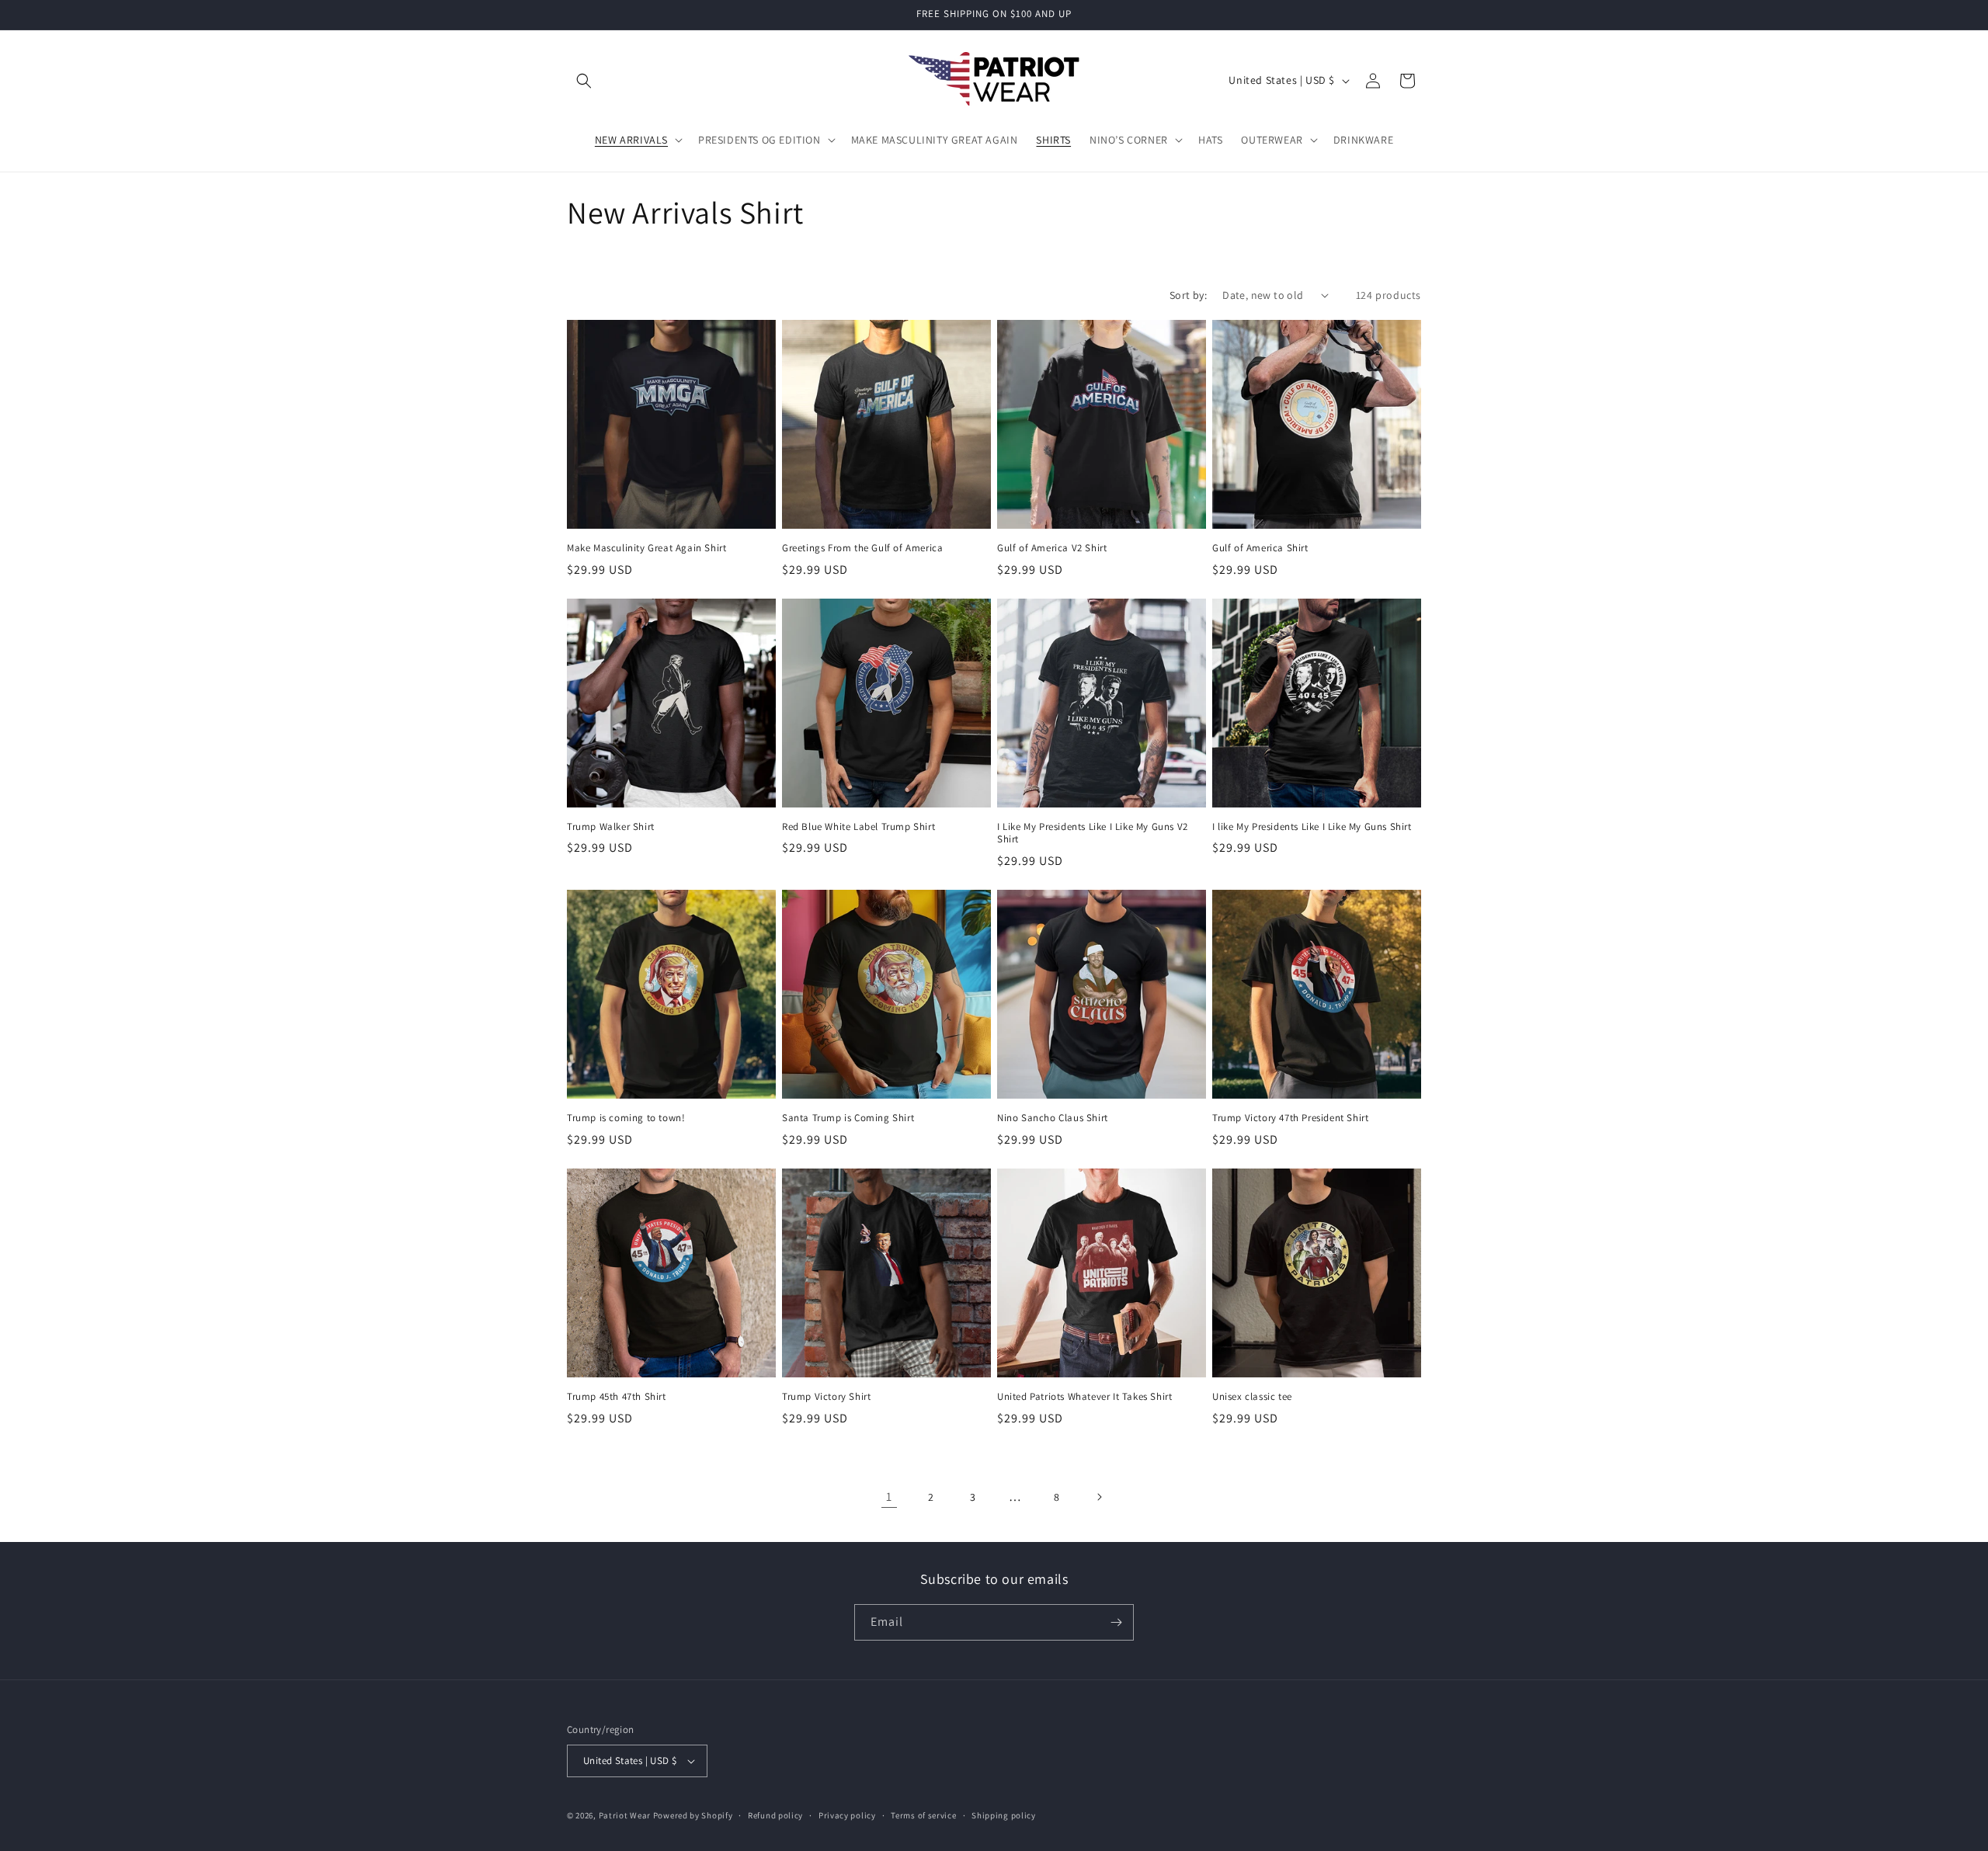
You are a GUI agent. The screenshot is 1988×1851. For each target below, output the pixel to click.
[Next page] (1099, 1497)
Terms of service (923, 1815)
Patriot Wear (625, 1815)
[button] (584, 81)
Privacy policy (847, 1815)
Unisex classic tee (1252, 1397)
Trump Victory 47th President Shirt (1290, 1118)
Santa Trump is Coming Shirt (848, 1118)
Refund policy (775, 1815)
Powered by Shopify (693, 1815)
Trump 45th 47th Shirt (617, 1397)
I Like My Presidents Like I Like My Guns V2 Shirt (1093, 833)
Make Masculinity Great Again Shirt (646, 548)
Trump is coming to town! (626, 1118)
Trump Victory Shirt (826, 1397)
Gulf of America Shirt (1260, 548)
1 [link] (889, 1497)
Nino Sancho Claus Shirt (1053, 1118)
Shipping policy (1004, 1815)
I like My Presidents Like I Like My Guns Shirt (1312, 827)
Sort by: (1188, 295)
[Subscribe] (1116, 1622)
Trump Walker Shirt (611, 827)
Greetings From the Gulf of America (862, 548)
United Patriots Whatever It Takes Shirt (1084, 1397)
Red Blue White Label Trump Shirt (858, 827)
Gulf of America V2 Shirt (1052, 548)
